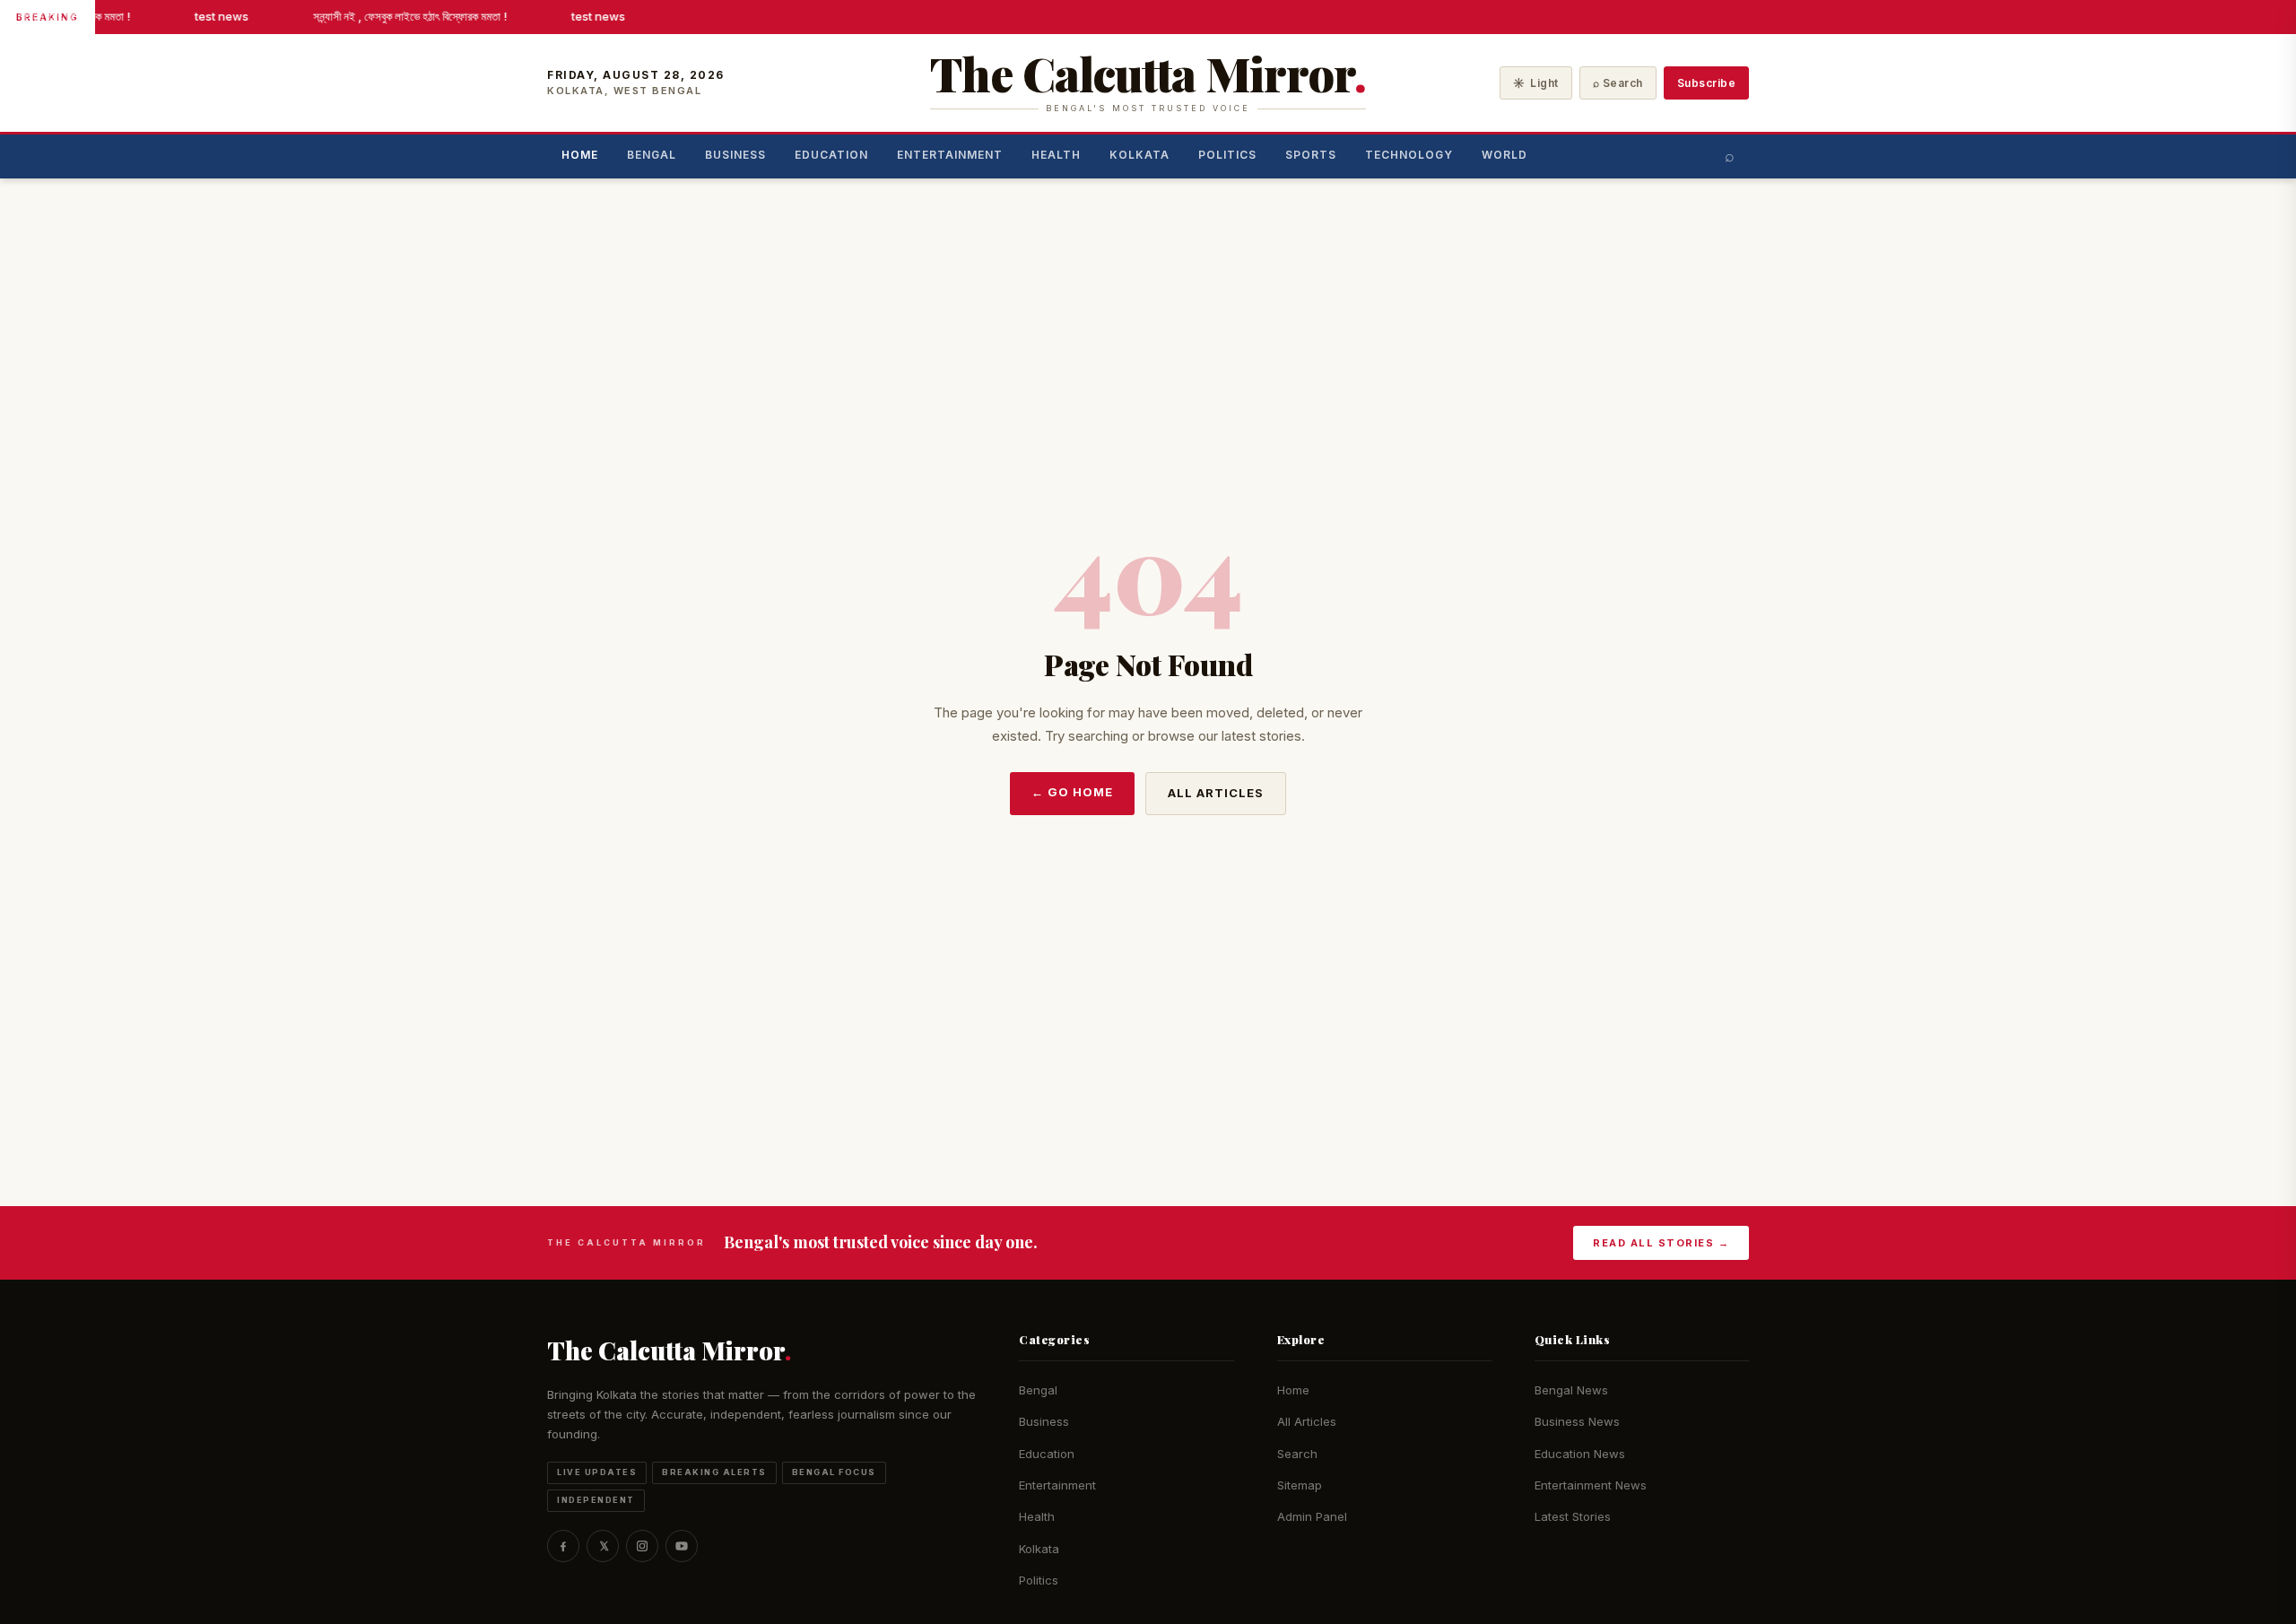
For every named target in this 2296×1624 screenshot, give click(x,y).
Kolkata (1139, 155)
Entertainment (950, 155)
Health (1056, 155)
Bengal (652, 155)
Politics (1227, 155)
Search (1297, 1454)
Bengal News (1571, 1390)
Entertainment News (1591, 1485)
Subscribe (1707, 83)
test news (216, 16)
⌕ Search (1618, 83)
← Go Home (1072, 792)
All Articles (1216, 793)
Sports (1311, 155)
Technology (1409, 155)
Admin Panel (1312, 1516)
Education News (1580, 1454)
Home (580, 155)
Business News (1577, 1421)
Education (831, 155)
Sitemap (1300, 1485)
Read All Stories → (1661, 1243)
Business (735, 155)
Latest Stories (1573, 1516)
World (1505, 155)
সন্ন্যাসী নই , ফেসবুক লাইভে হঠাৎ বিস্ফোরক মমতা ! (404, 16)
